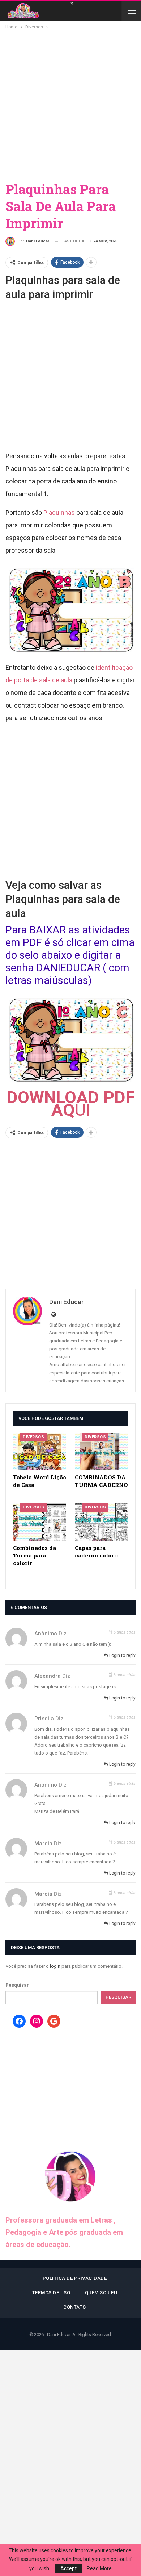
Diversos (33, 1437)
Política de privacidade (75, 2278)
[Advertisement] (70, 105)
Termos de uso (51, 2293)
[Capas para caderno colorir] (101, 1522)
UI (71, 1104)
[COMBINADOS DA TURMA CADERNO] (101, 1452)
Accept (69, 2568)
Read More (99, 2568)
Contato (75, 2307)
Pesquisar (17, 1985)
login (55, 1966)
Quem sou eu (101, 2293)
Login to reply (122, 1655)
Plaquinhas (59, 512)
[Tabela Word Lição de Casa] (40, 1452)
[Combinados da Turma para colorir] (40, 1522)
